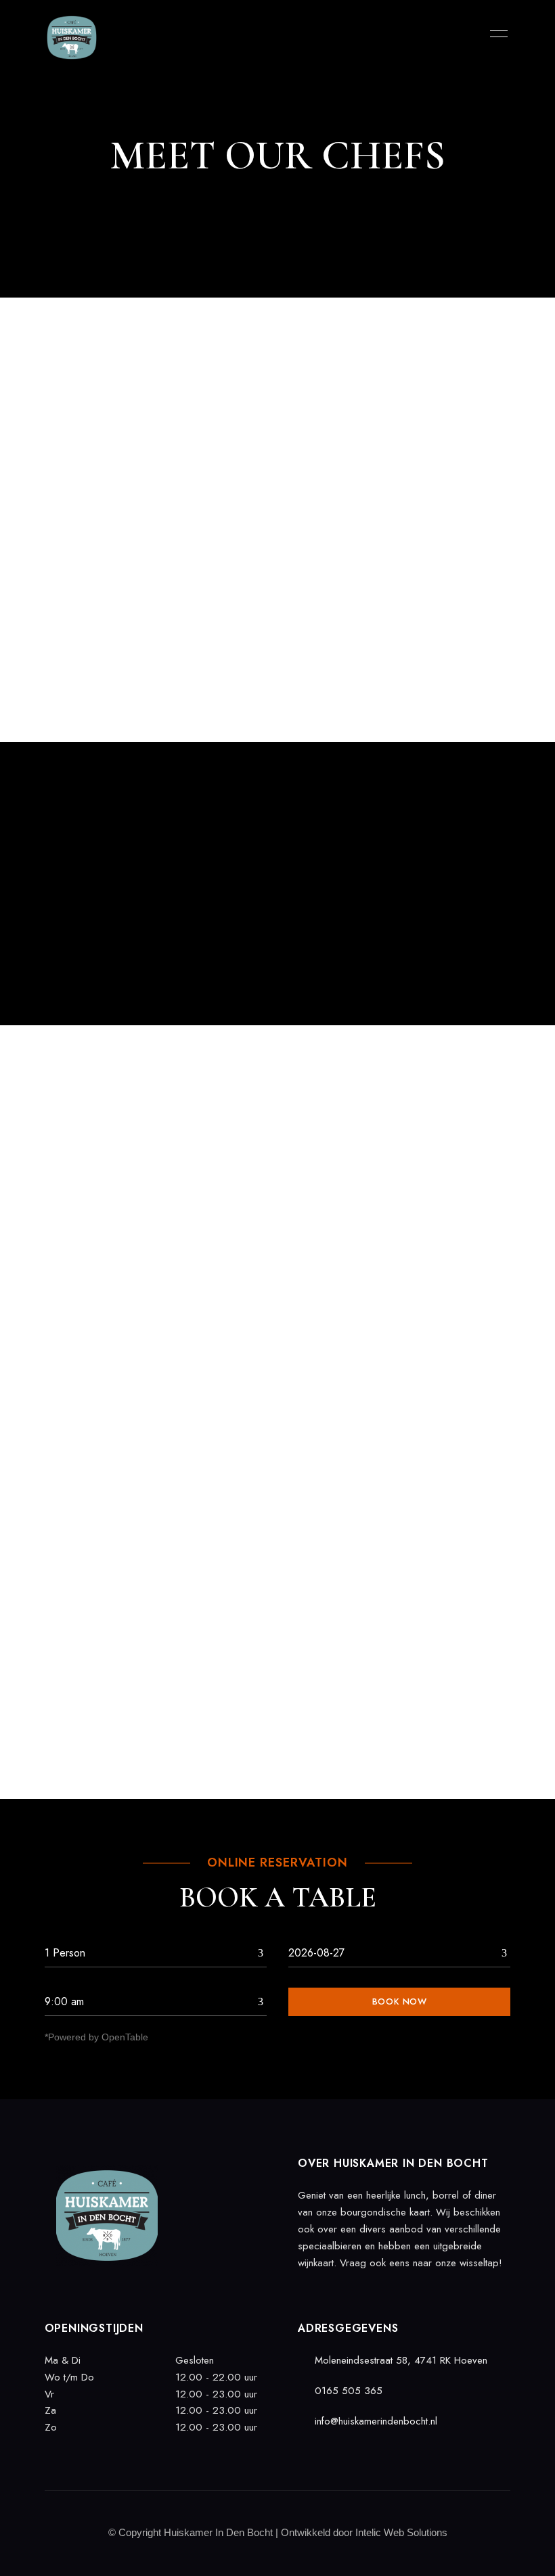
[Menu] (495, 34)
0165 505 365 (347, 2391)
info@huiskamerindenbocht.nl (374, 2421)
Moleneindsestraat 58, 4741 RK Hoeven (399, 2360)
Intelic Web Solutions (401, 2532)
